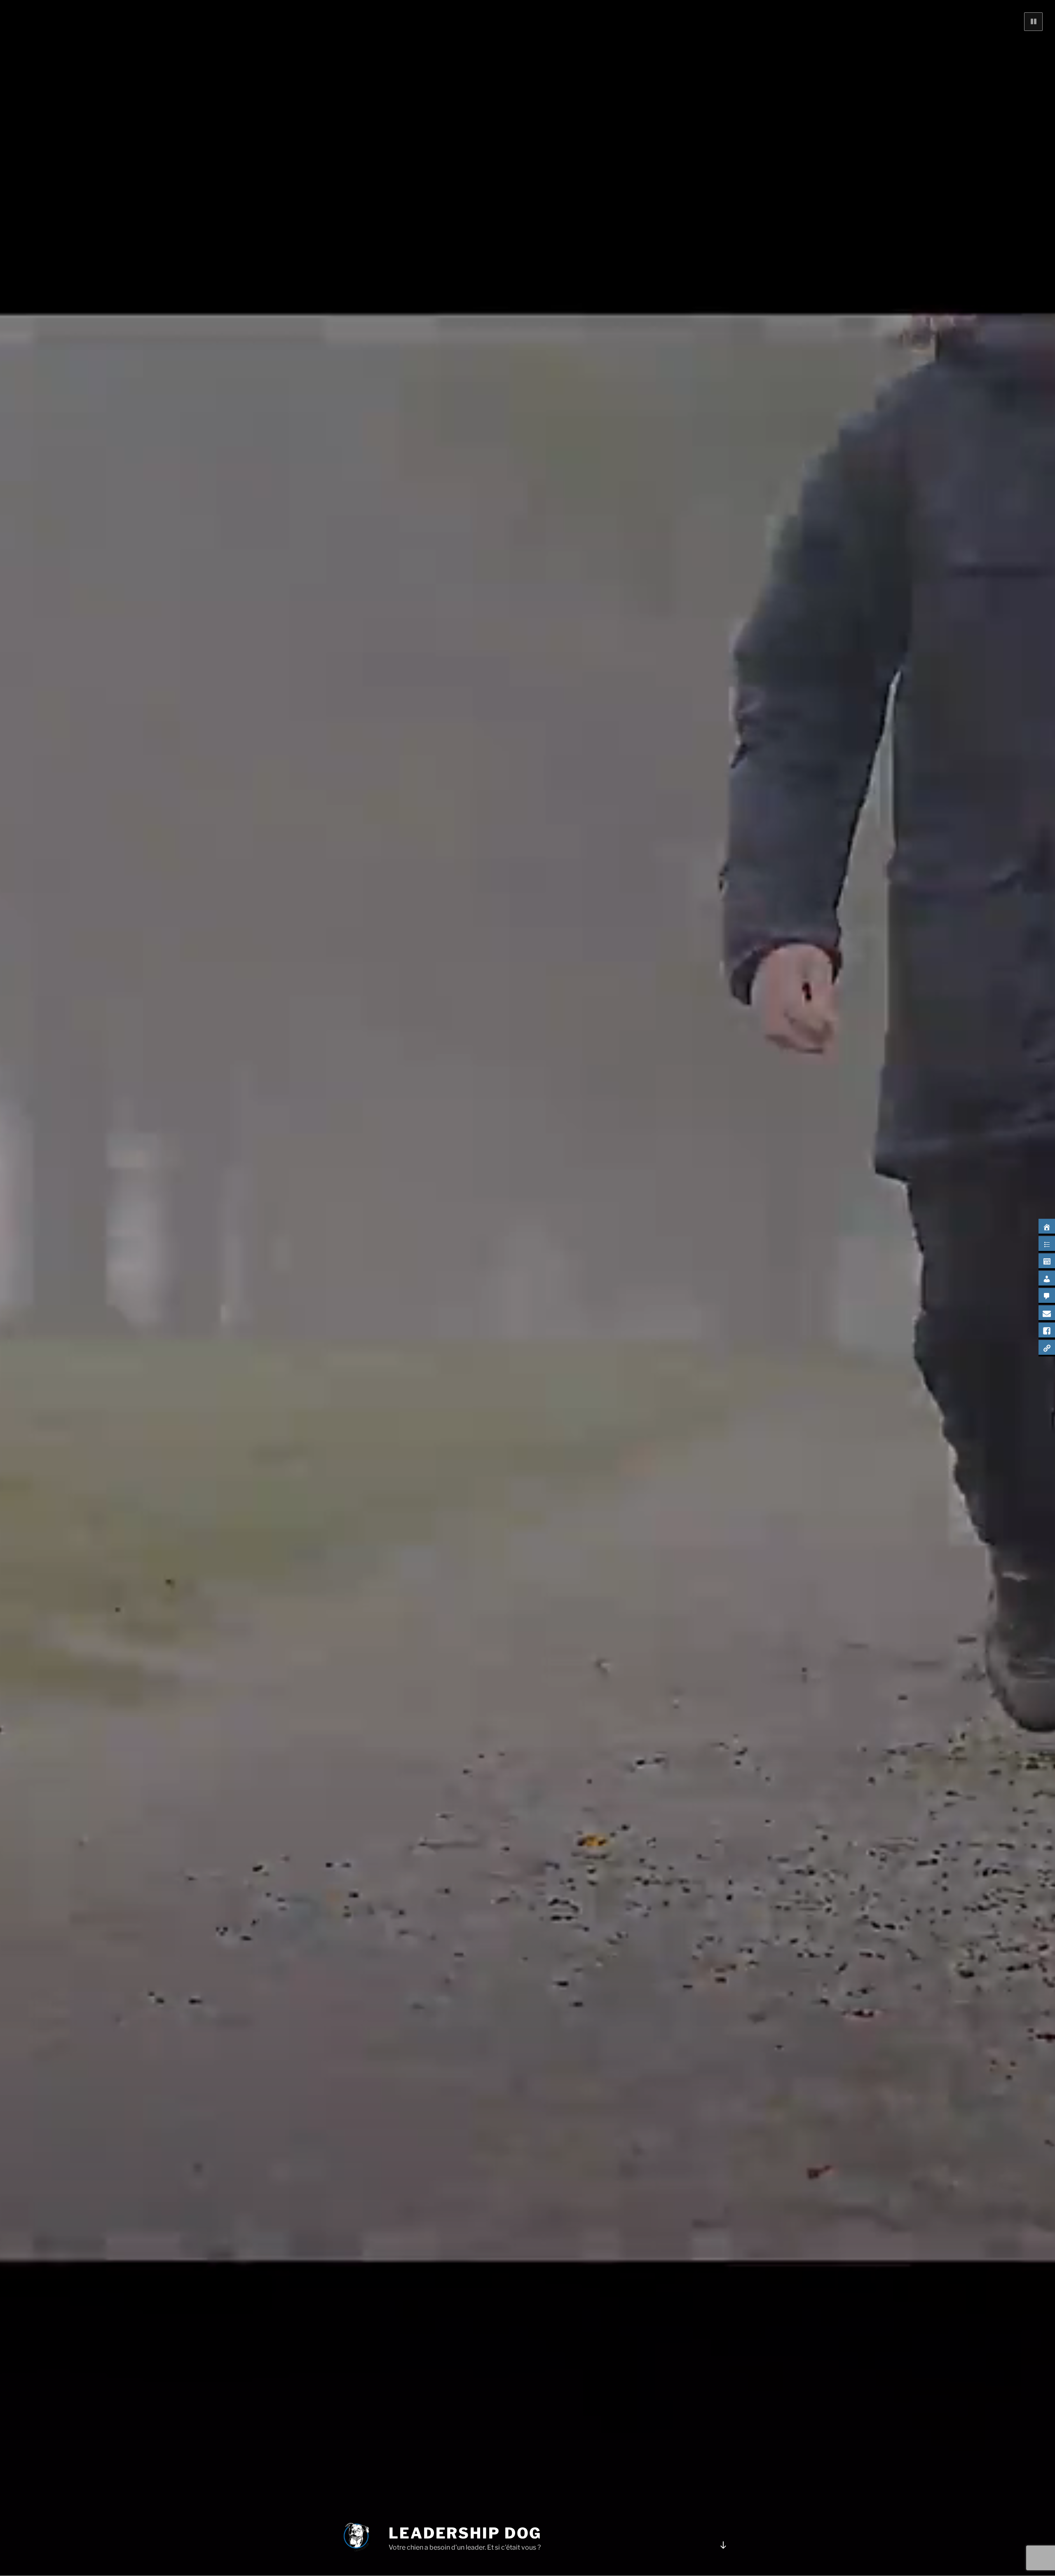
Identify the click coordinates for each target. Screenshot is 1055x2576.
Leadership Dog (465, 2533)
